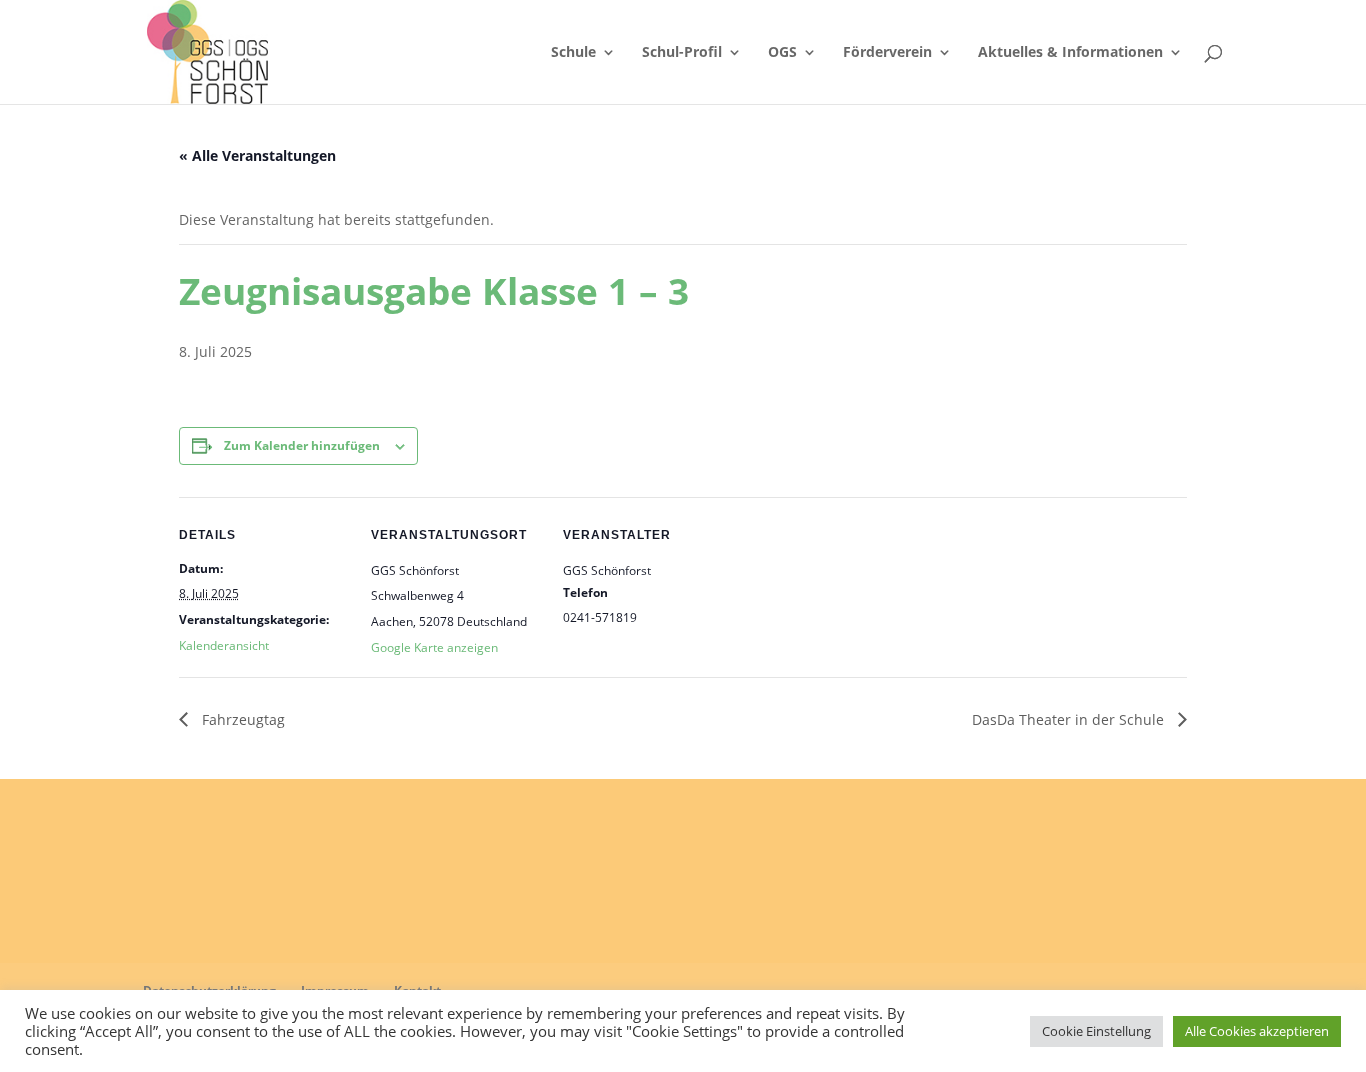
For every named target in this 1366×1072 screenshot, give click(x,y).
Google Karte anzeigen (434, 647)
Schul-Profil (682, 53)
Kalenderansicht (224, 645)
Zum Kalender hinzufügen (302, 445)
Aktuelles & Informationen (1070, 53)
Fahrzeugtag (241, 719)
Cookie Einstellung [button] (1096, 1031)
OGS (782, 53)
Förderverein (887, 53)
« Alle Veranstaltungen (257, 155)
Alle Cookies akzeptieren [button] (1257, 1031)
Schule (573, 53)
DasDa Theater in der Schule (1070, 719)
